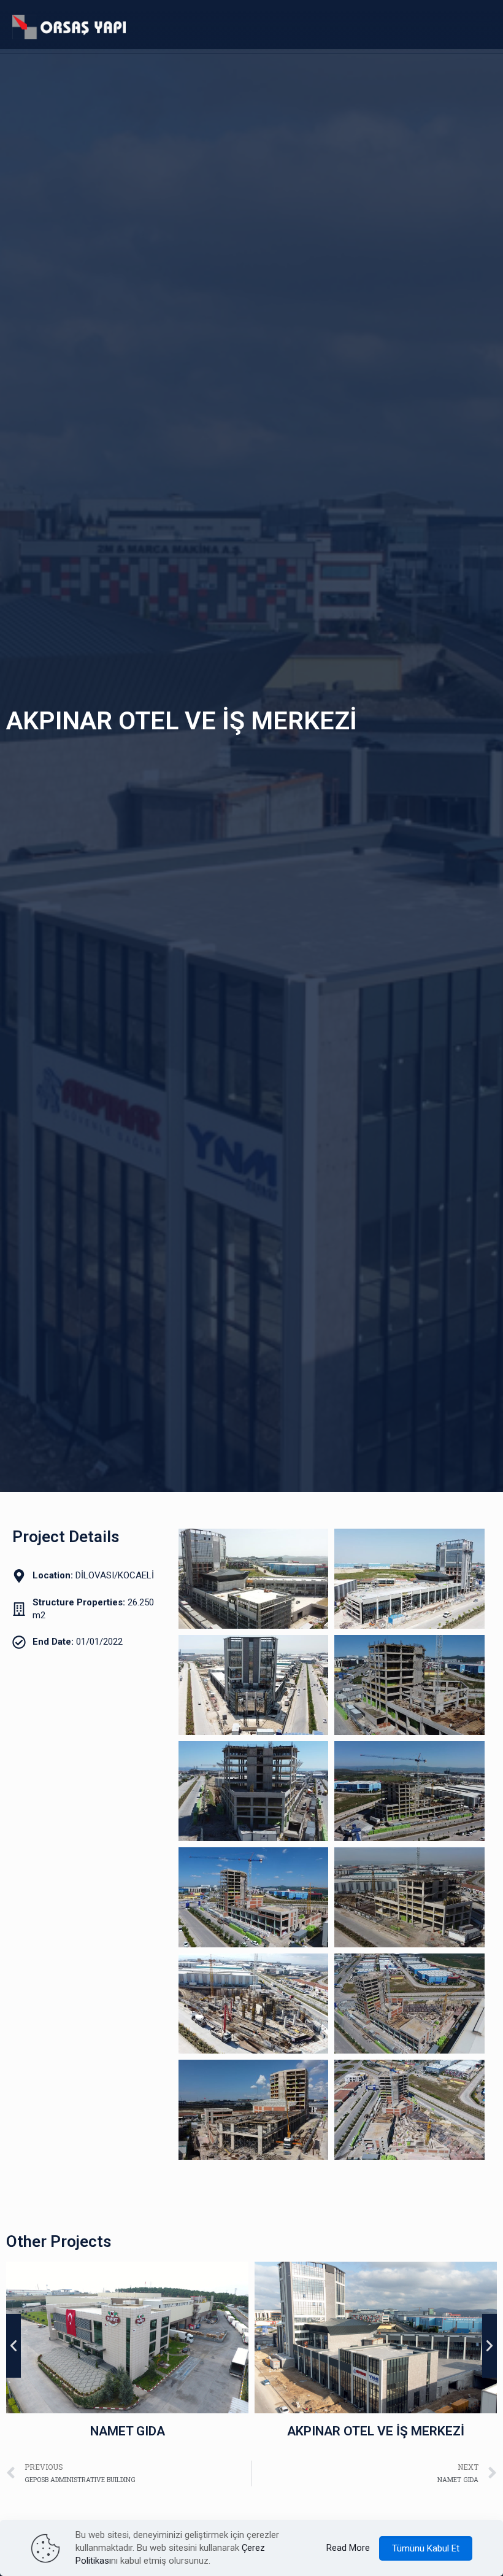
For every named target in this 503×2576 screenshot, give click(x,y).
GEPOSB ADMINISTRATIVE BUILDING (394, 2431)
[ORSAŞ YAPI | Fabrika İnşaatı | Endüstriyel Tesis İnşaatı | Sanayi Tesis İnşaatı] (69, 26)
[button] (13, 2346)
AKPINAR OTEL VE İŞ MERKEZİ (146, 2431)
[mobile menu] (483, 26)
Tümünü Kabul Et (426, 2548)
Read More (348, 2548)
